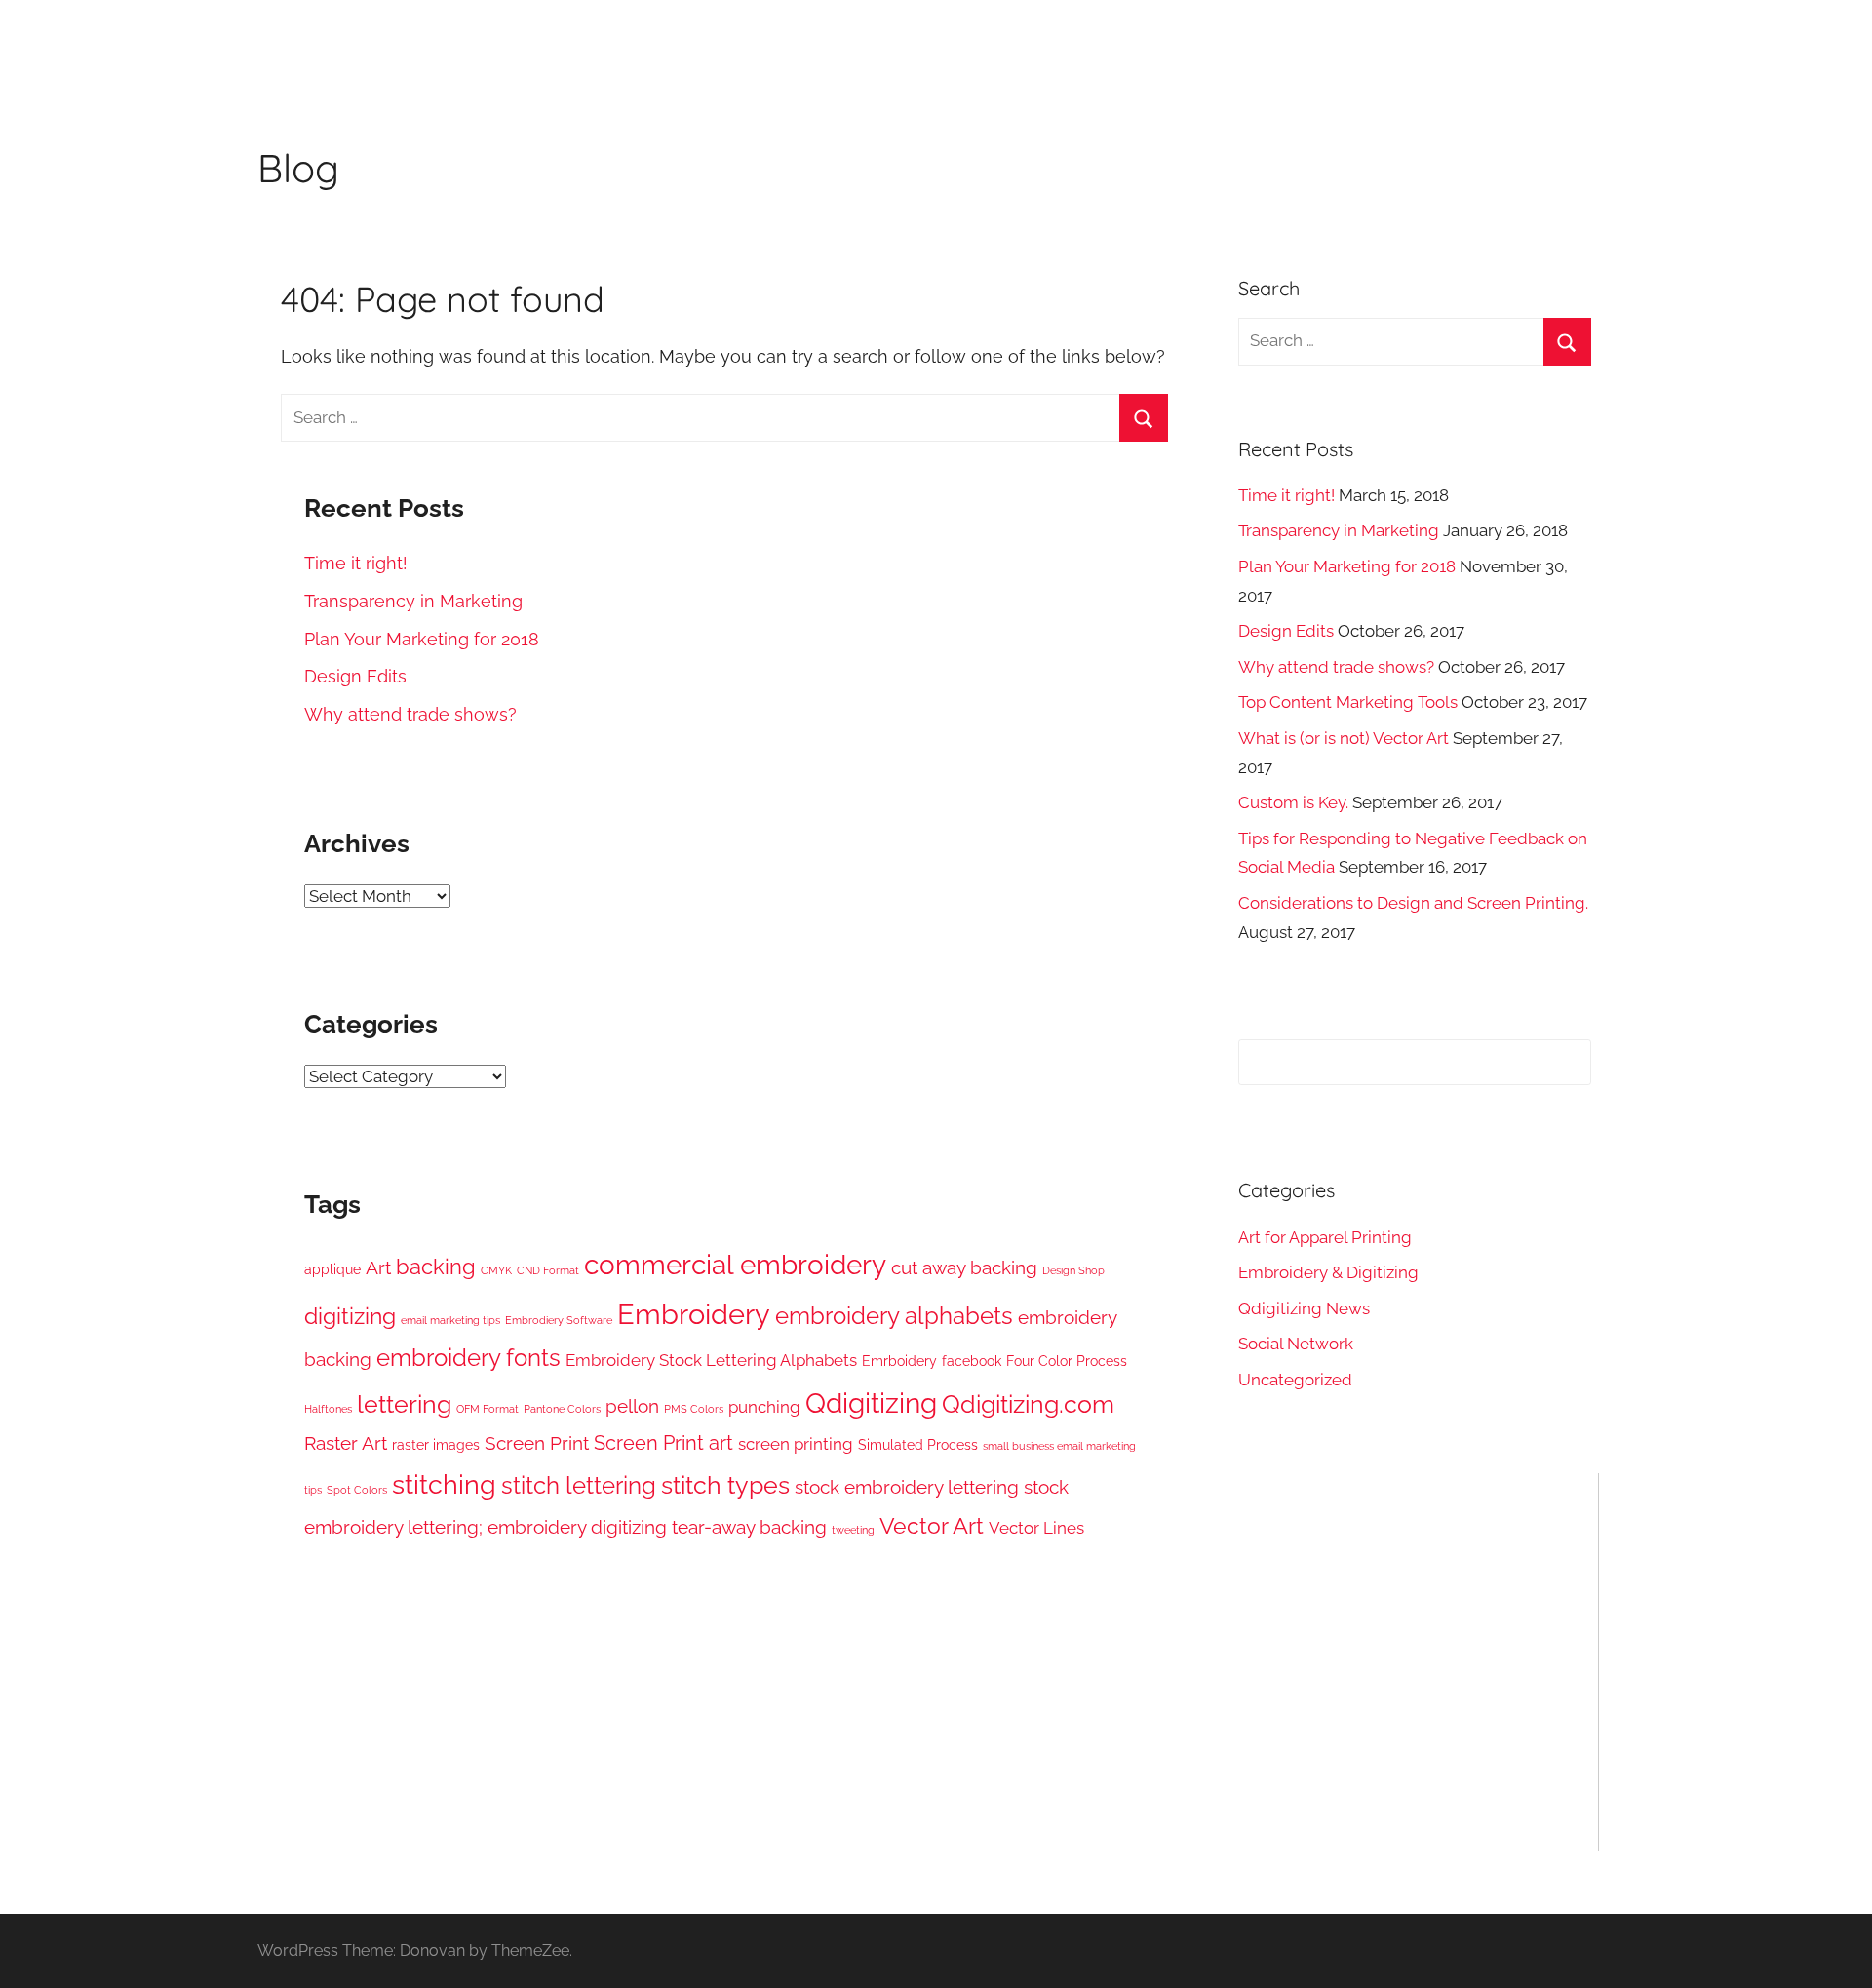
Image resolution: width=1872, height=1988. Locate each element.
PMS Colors (694, 1409)
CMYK (496, 1270)
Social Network (1296, 1344)
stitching (444, 1484)
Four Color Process (1067, 1361)
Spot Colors (357, 1490)
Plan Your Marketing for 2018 (422, 639)
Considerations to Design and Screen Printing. (1413, 903)
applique (332, 1269)
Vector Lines (1036, 1528)
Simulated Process (918, 1445)
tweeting (853, 1530)
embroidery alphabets (894, 1316)
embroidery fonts (468, 1358)
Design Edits (355, 676)
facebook (972, 1361)
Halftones (328, 1409)
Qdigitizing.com (1028, 1404)
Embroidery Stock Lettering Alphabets (711, 1360)
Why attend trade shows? (410, 714)
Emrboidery (899, 1361)
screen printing (796, 1444)
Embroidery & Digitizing (1328, 1272)
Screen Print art (663, 1443)
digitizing (350, 1316)
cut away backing (964, 1267)
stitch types (725, 1485)
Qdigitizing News (1304, 1308)
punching (764, 1407)
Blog (298, 168)
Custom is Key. (1293, 802)
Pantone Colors (562, 1409)
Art (378, 1267)
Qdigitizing (871, 1403)
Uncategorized (1295, 1380)
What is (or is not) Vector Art (1344, 738)
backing (436, 1267)
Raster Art (346, 1443)
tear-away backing (749, 1527)
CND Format (548, 1270)
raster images (436, 1445)
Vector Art (932, 1526)
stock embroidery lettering (907, 1487)
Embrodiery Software (559, 1320)
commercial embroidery (735, 1265)
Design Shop (1073, 1270)
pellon (632, 1406)
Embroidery (694, 1314)
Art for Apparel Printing (1325, 1237)
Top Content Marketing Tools (1348, 702)
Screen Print (537, 1443)
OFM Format (487, 1409)
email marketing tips (450, 1320)
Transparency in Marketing (413, 601)
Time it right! (356, 563)
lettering (404, 1404)
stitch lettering (579, 1486)
